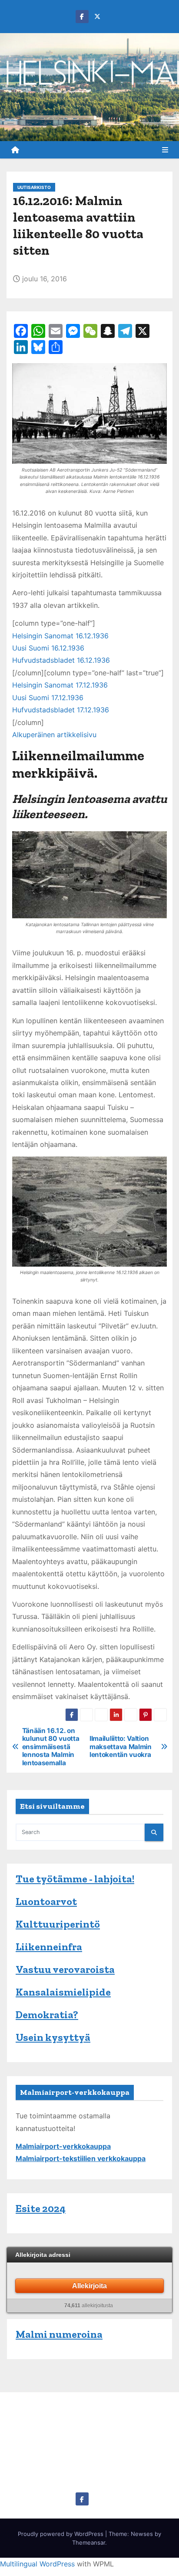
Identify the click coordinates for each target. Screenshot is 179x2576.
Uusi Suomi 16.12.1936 (48, 648)
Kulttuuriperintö (58, 1924)
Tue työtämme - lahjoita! (75, 1879)
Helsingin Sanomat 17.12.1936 (60, 685)
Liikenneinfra (49, 1947)
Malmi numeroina (59, 2334)
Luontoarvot (46, 1901)
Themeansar (89, 2542)
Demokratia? (47, 2015)
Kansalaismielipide (63, 1992)
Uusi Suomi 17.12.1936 (48, 698)
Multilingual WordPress (37, 2564)
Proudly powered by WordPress (61, 2534)
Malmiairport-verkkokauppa (63, 2146)
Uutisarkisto (34, 187)
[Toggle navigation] (165, 150)
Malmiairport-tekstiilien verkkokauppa (81, 2158)
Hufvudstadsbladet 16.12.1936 (61, 660)
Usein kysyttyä (53, 2037)
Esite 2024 (41, 2208)
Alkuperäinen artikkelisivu (54, 735)
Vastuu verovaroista (65, 1969)
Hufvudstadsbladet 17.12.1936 (61, 710)
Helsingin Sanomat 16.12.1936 (60, 636)
